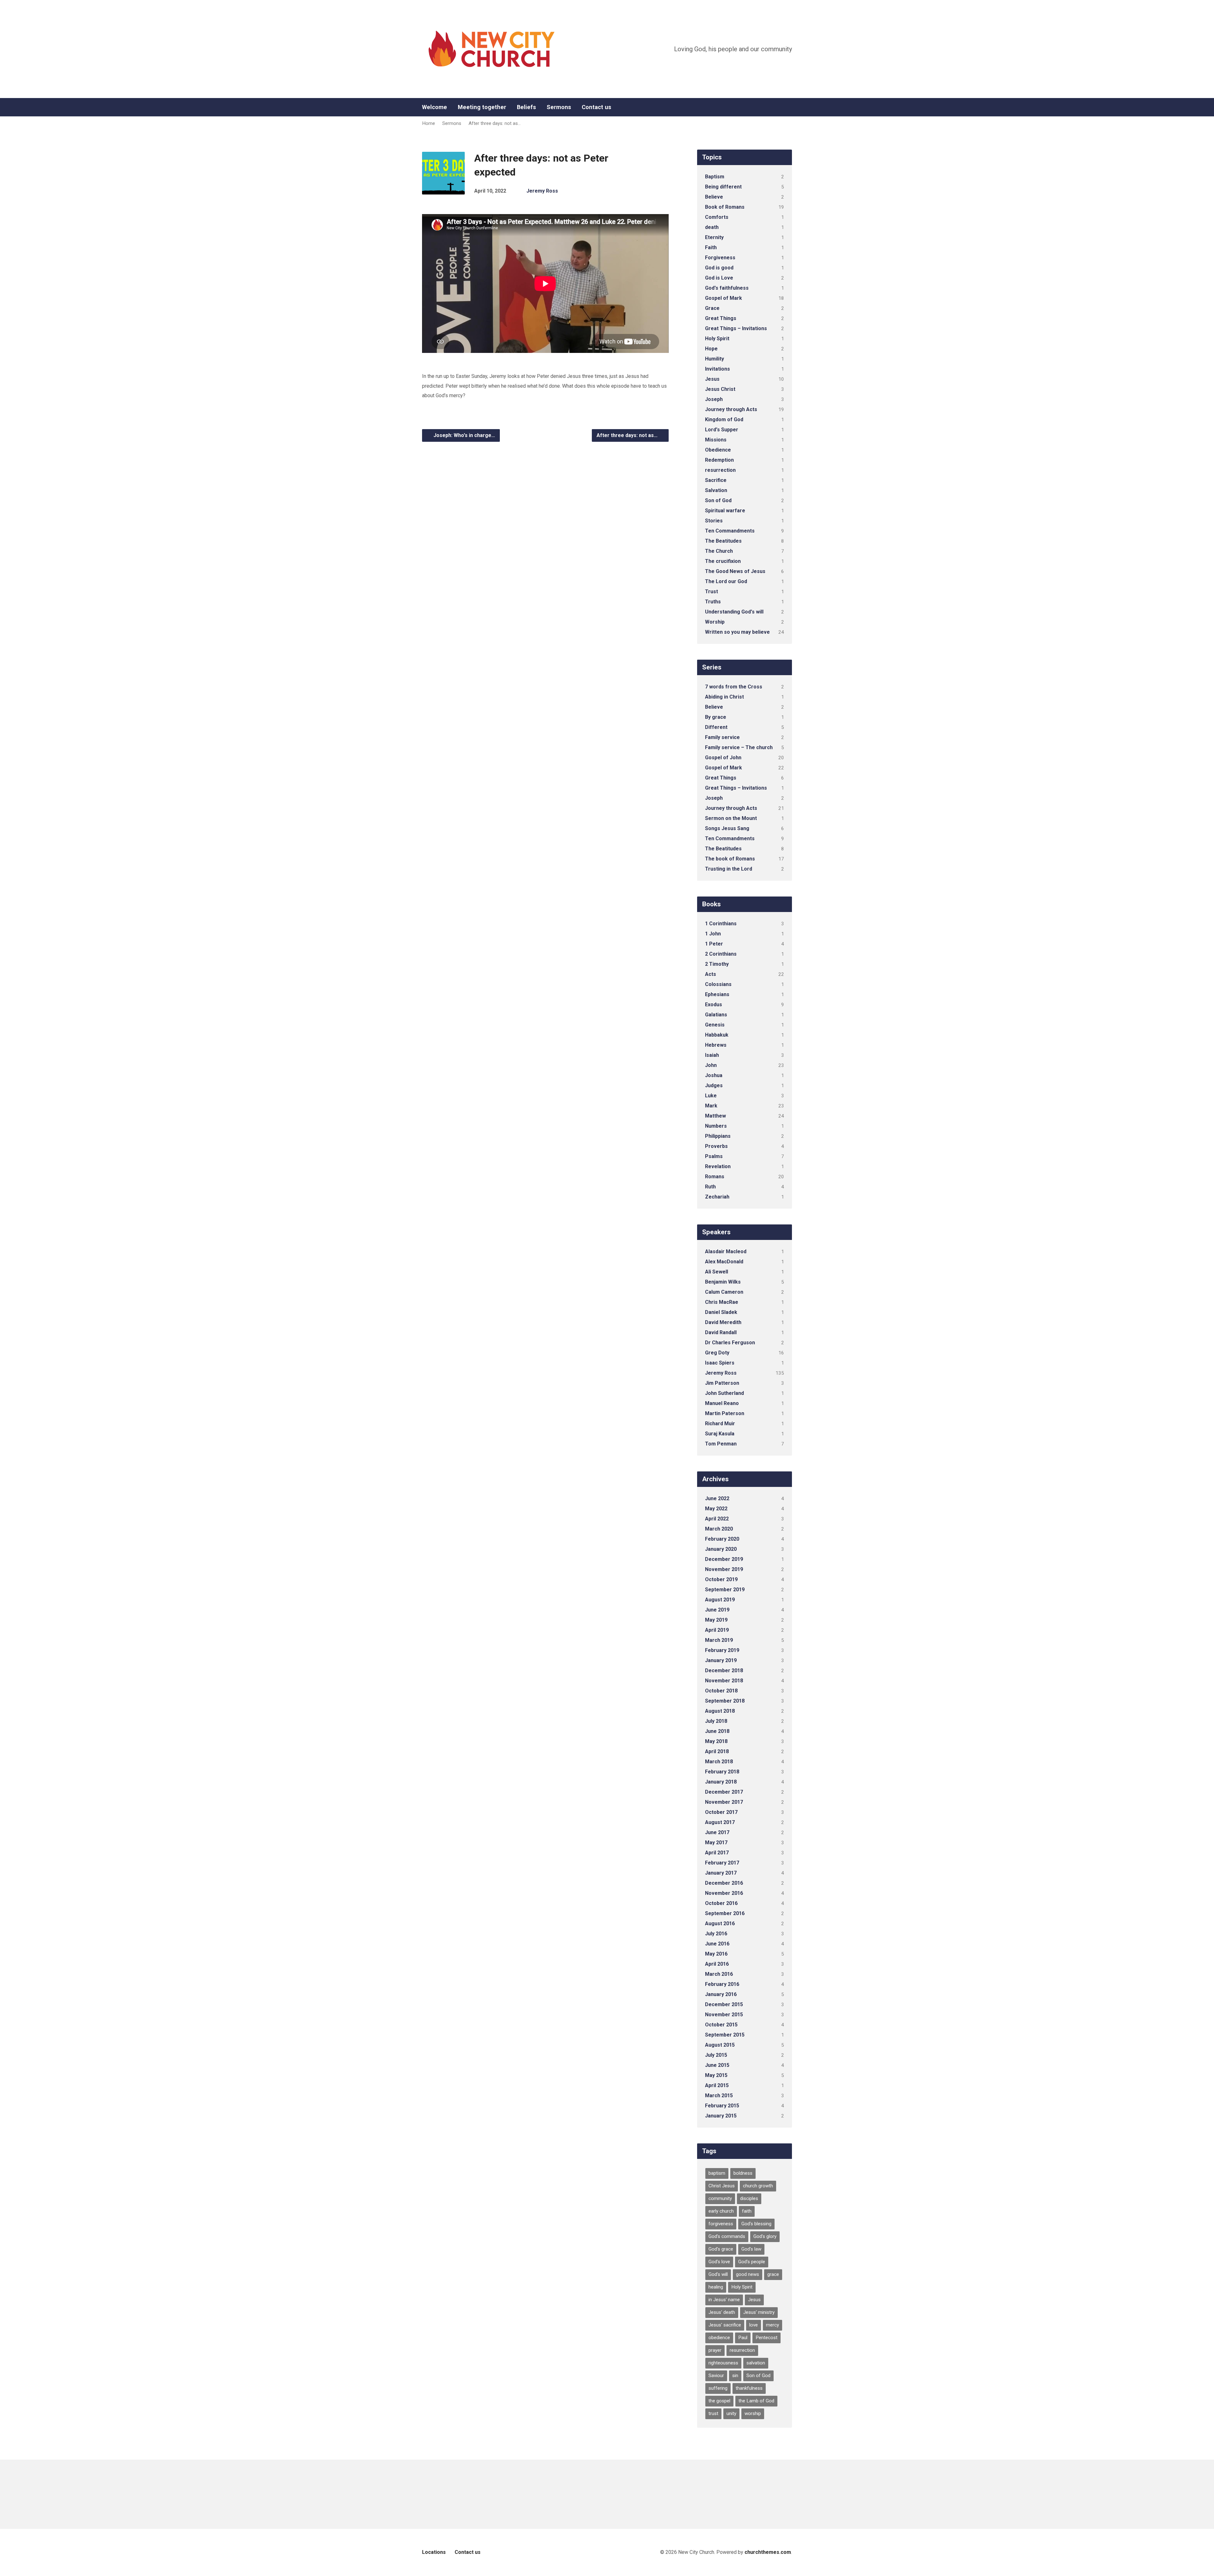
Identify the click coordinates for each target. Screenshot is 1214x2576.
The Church (719, 551)
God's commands (727, 2236)
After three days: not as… (495, 123)
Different (716, 727)
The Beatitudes (723, 541)
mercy (773, 2325)
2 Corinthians (721, 954)
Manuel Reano (722, 1403)
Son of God (718, 500)
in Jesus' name (724, 2300)
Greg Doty (717, 1353)
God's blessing (756, 2224)
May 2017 (716, 1843)
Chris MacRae (722, 1302)
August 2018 (720, 1711)
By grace (716, 717)
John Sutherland (724, 1393)
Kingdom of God (724, 419)
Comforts (717, 217)
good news (748, 2274)
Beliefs (526, 107)
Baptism (715, 177)
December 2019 (724, 1559)
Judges (714, 1085)
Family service (722, 737)
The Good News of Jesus (735, 571)
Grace (712, 308)
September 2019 (725, 1590)
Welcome (435, 107)
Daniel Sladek (721, 1312)
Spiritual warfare (725, 511)
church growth (758, 2186)
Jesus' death (722, 2312)
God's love (719, 2262)
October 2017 (721, 1812)
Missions (716, 440)
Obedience (718, 450)
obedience (719, 2338)
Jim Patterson (722, 1383)
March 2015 (719, 2095)
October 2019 (721, 1579)
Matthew (715, 1116)
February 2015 (722, 2106)
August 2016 (720, 1923)
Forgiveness (720, 258)
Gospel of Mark (723, 298)
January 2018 (721, 1782)
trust (713, 2413)
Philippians (718, 1136)
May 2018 (716, 1741)
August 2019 (720, 1600)
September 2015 (725, 2035)
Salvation (716, 490)
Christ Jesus (722, 2186)
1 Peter (714, 944)
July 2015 (716, 2055)
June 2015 (717, 2065)
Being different (723, 187)
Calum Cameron (724, 1292)
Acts (711, 974)
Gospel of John (723, 758)
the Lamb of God (756, 2401)
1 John (713, 934)
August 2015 (720, 2045)
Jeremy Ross (542, 191)
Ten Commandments (730, 531)
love (754, 2325)
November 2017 (724, 1802)
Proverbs (716, 1146)
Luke (711, 1096)
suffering (718, 2388)
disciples (749, 2198)
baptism (717, 2173)
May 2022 (716, 1509)
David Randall (721, 1332)
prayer (715, 2350)
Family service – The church (739, 747)
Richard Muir (720, 1424)
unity (731, 2413)
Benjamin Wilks (723, 1282)
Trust (711, 592)
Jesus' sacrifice (725, 2325)
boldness (743, 2173)
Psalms (714, 1156)
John (711, 1065)
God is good (719, 268)
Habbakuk (717, 1035)
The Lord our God (726, 581)
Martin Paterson (725, 1413)
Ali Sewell (717, 1272)
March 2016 (719, 1974)
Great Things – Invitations (736, 328)
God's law (751, 2249)
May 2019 (716, 1620)
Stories (714, 521)
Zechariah (717, 1197)
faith (747, 2211)
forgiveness (721, 2224)
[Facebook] (789, 107)
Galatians (716, 1015)
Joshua (714, 1075)
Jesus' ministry (759, 2312)
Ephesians (717, 994)
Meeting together (482, 107)
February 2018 (722, 1772)
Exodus (714, 1005)
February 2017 (722, 1863)
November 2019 (724, 1569)
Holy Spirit (717, 339)
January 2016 (721, 1994)
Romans (715, 1177)
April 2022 (717, 1519)
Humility (714, 359)
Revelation (718, 1166)
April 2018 (717, 1751)
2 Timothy (717, 964)
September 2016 (725, 1913)
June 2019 (717, 1610)
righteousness (723, 2363)
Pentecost (766, 2338)
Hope (711, 349)
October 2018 (721, 1691)
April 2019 (717, 1630)
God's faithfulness (727, 288)
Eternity (714, 237)
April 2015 (717, 2085)
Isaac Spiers (720, 1363)
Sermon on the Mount (731, 818)
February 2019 (722, 1650)
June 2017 (717, 1832)
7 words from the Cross (734, 687)
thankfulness (749, 2388)
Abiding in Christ (724, 697)
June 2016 (717, 1944)
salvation (756, 2363)
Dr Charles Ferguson (730, 1343)
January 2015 (721, 2116)
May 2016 (716, 1954)
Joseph (714, 399)
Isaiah (712, 1055)
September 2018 (725, 1701)
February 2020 (722, 1539)
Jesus (712, 379)
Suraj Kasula (720, 1434)
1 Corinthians (721, 924)
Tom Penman (721, 1444)
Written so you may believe (737, 632)
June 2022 (717, 1498)
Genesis (715, 1025)
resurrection (720, 470)
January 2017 (721, 1873)
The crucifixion (723, 561)
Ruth (710, 1187)
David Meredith (723, 1322)
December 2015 (724, 2004)
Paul (743, 2338)
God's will (718, 2274)
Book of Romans (725, 207)
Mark (711, 1106)
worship (753, 2413)
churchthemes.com (768, 2552)
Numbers (716, 1126)
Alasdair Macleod (726, 1251)
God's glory (765, 2236)
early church (721, 2211)
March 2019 (719, 1640)
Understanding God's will (734, 612)
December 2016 (724, 1883)
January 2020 (721, 1549)
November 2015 (724, 2015)
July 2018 (716, 1721)
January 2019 (721, 1660)
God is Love (719, 278)
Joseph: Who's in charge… (464, 435)
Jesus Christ (720, 389)
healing (716, 2287)
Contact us (596, 107)
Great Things (721, 318)
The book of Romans (730, 859)
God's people (752, 2262)
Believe (714, 197)
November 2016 (724, 1893)
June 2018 (717, 1731)
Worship (715, 622)
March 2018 (719, 1762)
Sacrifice (716, 480)
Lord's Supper (722, 430)
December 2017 (724, 1792)
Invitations (717, 369)
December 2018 (724, 1670)
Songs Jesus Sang (727, 828)
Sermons (559, 107)
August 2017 (720, 1822)
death (712, 227)
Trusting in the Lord (729, 869)
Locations (434, 2552)
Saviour (716, 2376)
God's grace (721, 2249)
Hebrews (716, 1045)
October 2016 (721, 1903)
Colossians (718, 984)
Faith (711, 247)
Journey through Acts (731, 409)
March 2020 (719, 1529)
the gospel (719, 2401)
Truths (713, 602)
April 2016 (717, 1964)
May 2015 (716, 2075)
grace (773, 2274)
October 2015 (721, 2025)
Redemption (719, 460)
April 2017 (717, 1853)
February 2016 (722, 1984)
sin (735, 2376)
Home (429, 123)
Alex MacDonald (724, 1262)
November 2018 (724, 1681)
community (720, 2198)
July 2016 (716, 1934)
